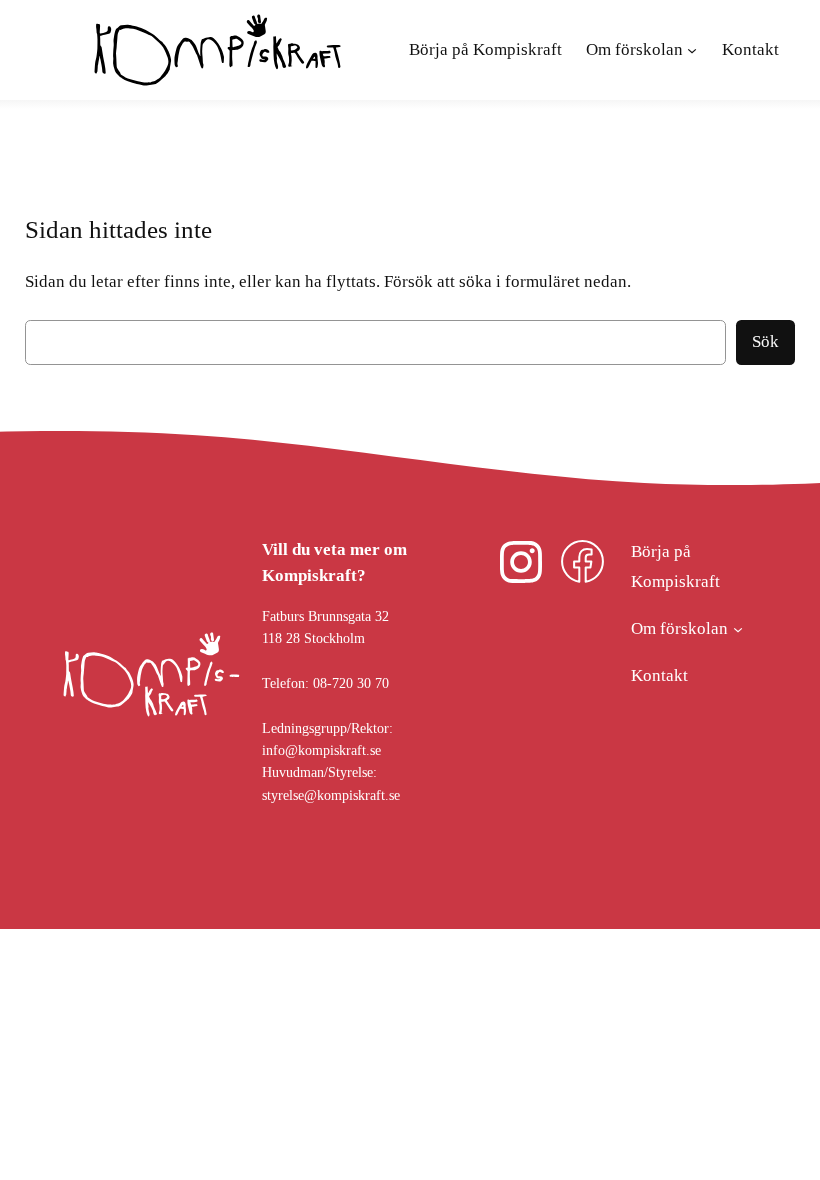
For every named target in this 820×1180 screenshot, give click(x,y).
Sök (765, 341)
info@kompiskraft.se (321, 750)
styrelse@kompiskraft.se (331, 795)
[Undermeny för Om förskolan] (738, 629)
